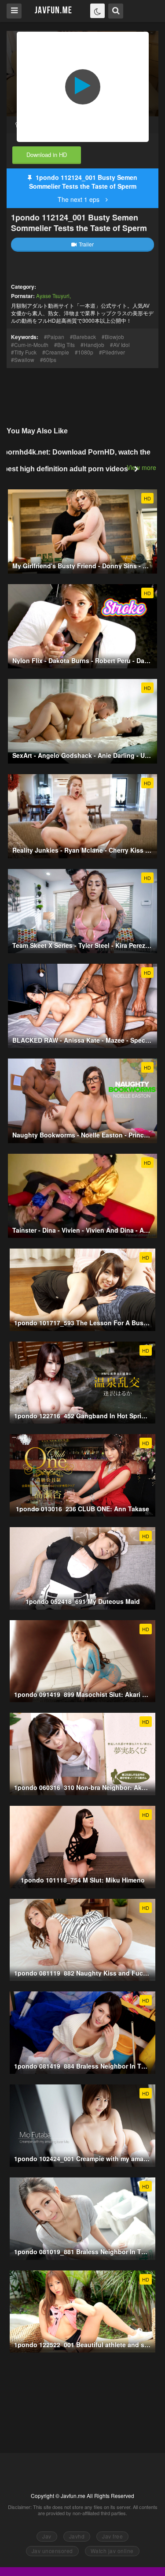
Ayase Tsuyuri (53, 296)
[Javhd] (53, 10)
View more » (144, 467)
